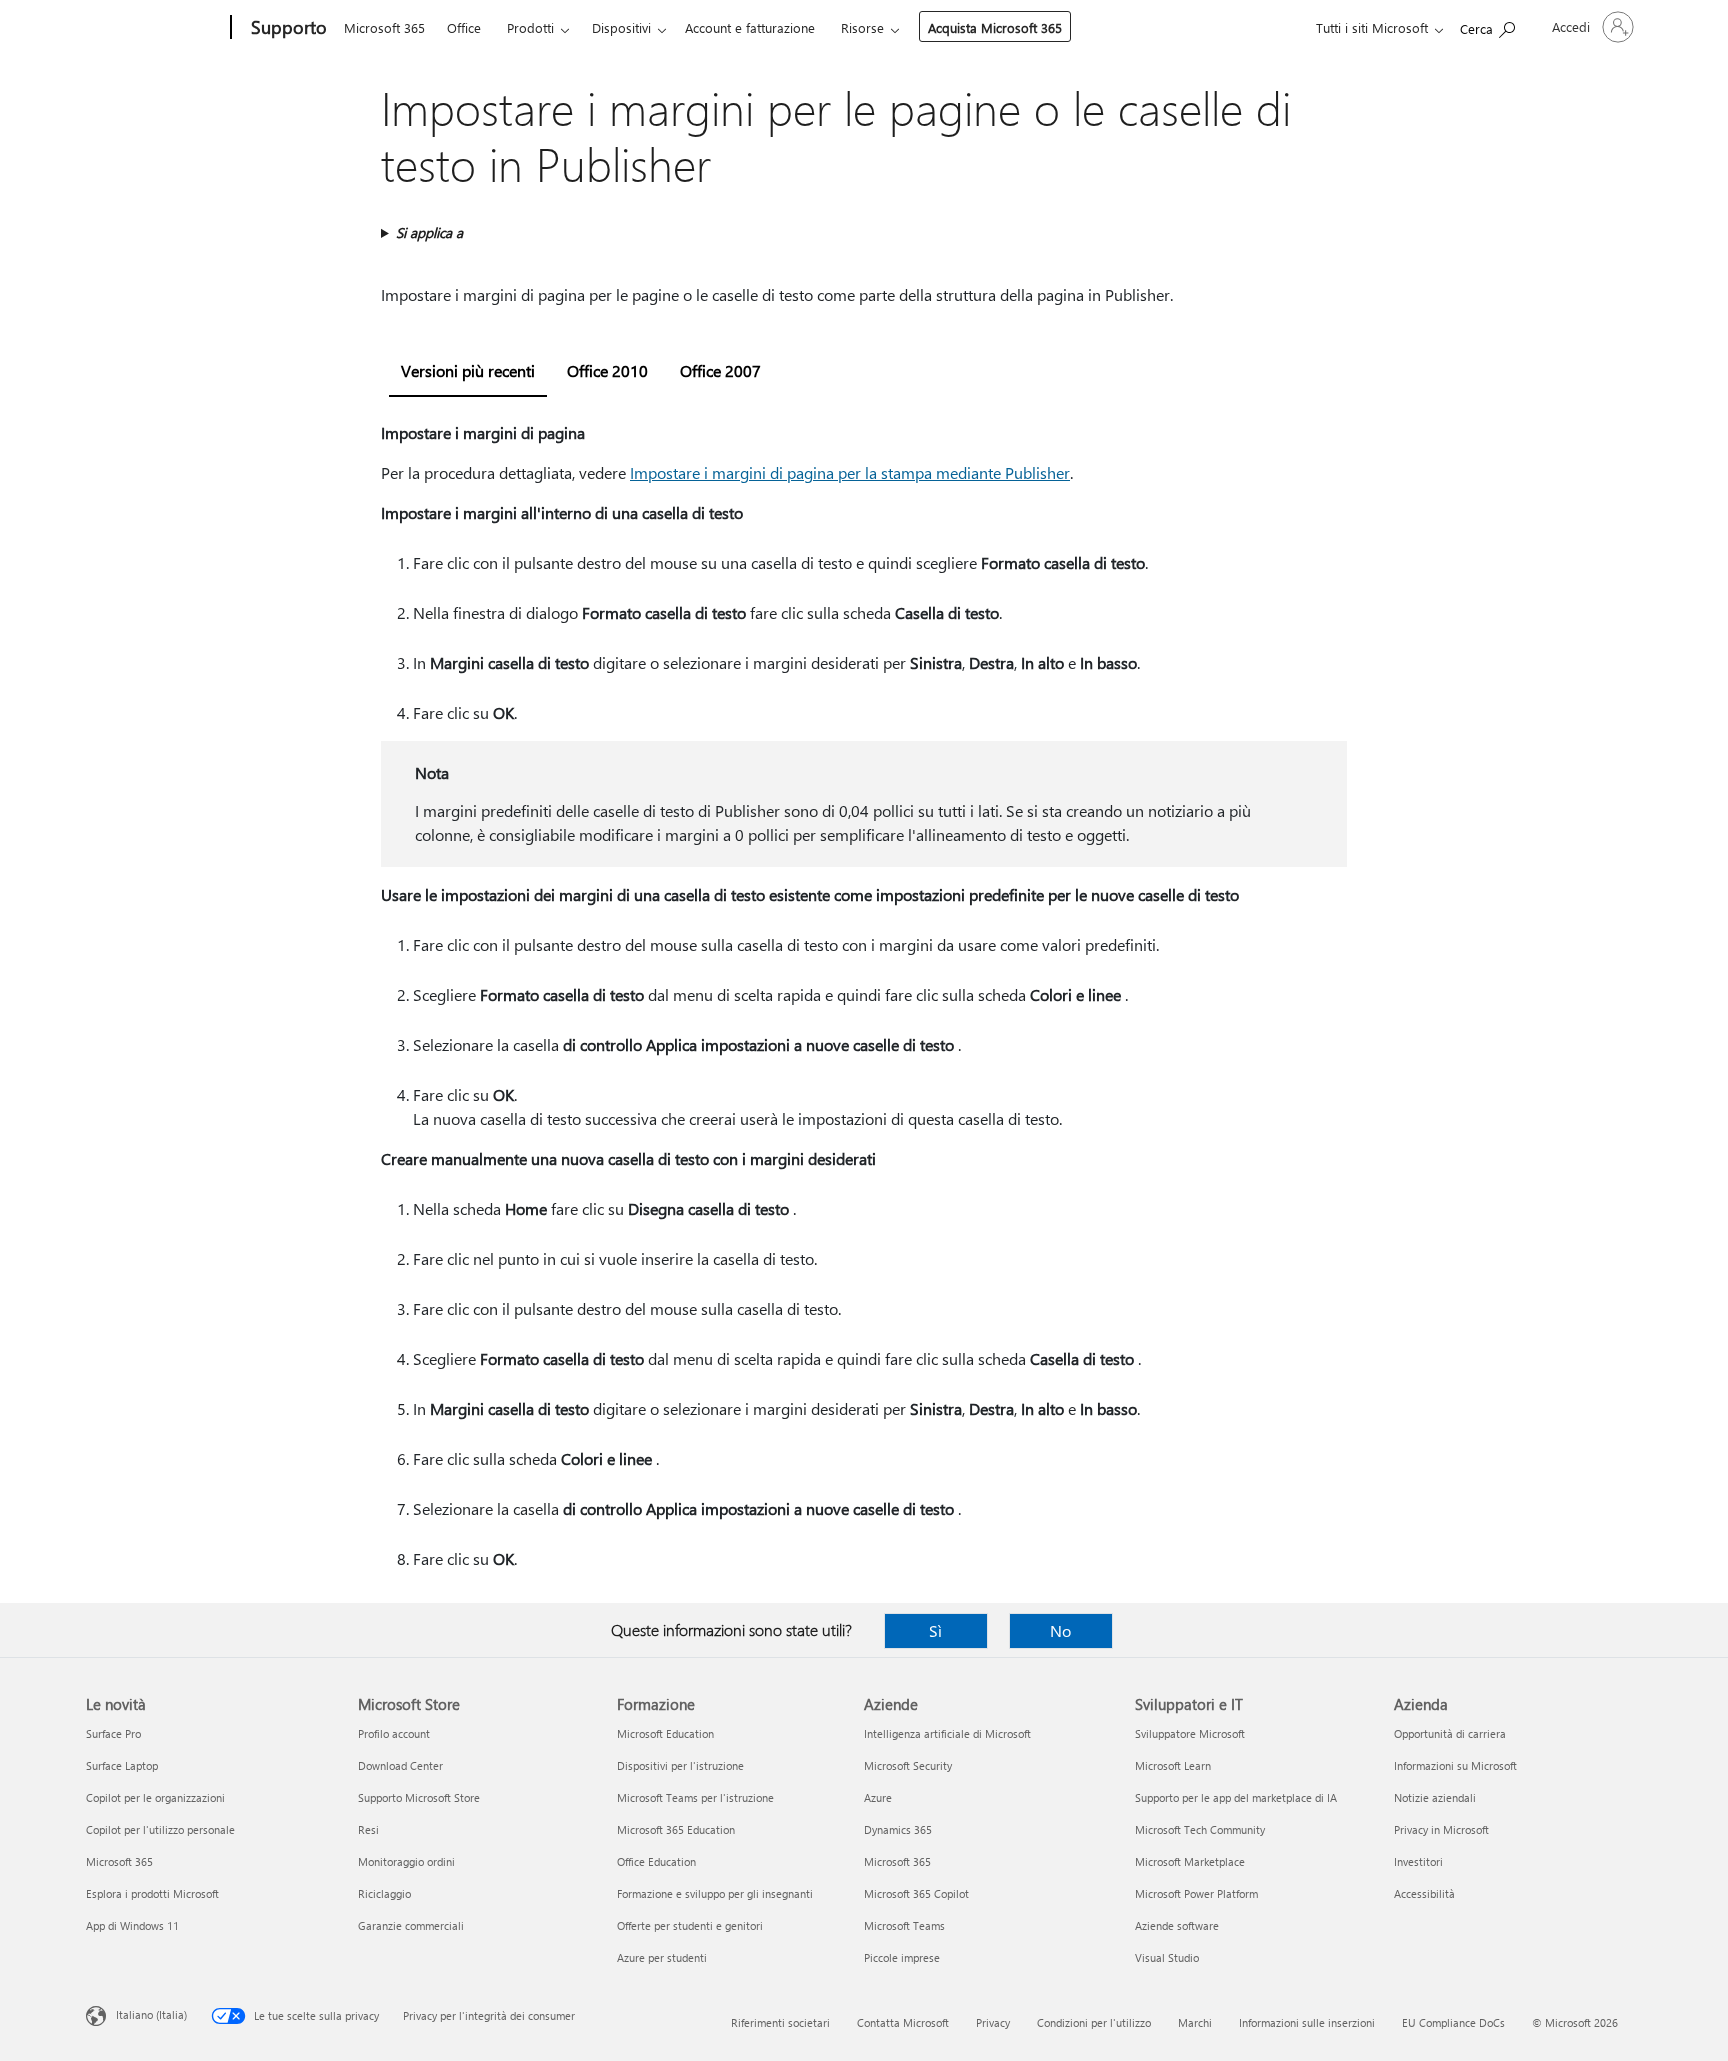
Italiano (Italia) (151, 2014)
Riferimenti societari (780, 2022)
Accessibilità (1424, 1893)
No (1060, 1630)
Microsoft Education (665, 1733)
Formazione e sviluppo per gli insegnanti (715, 1893)
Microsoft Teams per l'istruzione (695, 1797)
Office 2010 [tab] (607, 370)
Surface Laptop (122, 1765)
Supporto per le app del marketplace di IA (1236, 1797)
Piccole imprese (902, 1957)
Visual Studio (1167, 1957)
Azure (878, 1797)
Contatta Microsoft (903, 2022)
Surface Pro (113, 1733)
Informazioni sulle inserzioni (1307, 2022)
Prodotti (530, 27)
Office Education (656, 1861)
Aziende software (1177, 1925)
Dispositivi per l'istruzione (680, 1765)
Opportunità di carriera (1450, 1733)
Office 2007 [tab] (720, 370)
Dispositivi (621, 27)
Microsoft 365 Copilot (916, 1893)
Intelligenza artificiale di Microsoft (947, 1733)
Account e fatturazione (750, 27)
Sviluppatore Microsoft (1190, 1733)
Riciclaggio (384, 1893)
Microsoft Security (908, 1765)
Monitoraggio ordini (406, 1861)
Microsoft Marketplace (1190, 1861)
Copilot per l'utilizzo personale (160, 1829)
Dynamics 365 (898, 1829)
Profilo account (394, 1733)
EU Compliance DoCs (1453, 2022)
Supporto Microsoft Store (419, 1797)
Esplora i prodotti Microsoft (152, 1893)
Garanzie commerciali (411, 1925)
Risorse (862, 27)
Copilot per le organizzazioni (155, 1797)
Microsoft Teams (904, 1925)
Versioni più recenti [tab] (468, 370)
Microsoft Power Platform (1196, 1893)
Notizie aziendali (1435, 1797)
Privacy (993, 2022)
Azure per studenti (662, 1957)
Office (464, 27)
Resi (368, 1829)
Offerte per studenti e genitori (690, 1925)
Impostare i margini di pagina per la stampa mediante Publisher (850, 472)
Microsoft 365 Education (676, 1829)
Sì (935, 1630)
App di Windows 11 (132, 1925)
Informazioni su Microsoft (1455, 1765)
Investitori (1418, 1861)
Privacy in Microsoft (1441, 1829)
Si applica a (429, 232)
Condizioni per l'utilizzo (1094, 2022)
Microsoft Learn (1173, 1765)
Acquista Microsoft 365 (995, 27)
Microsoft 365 (384, 27)
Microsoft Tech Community (1200, 1829)
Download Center (400, 1765)
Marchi (1195, 2022)
